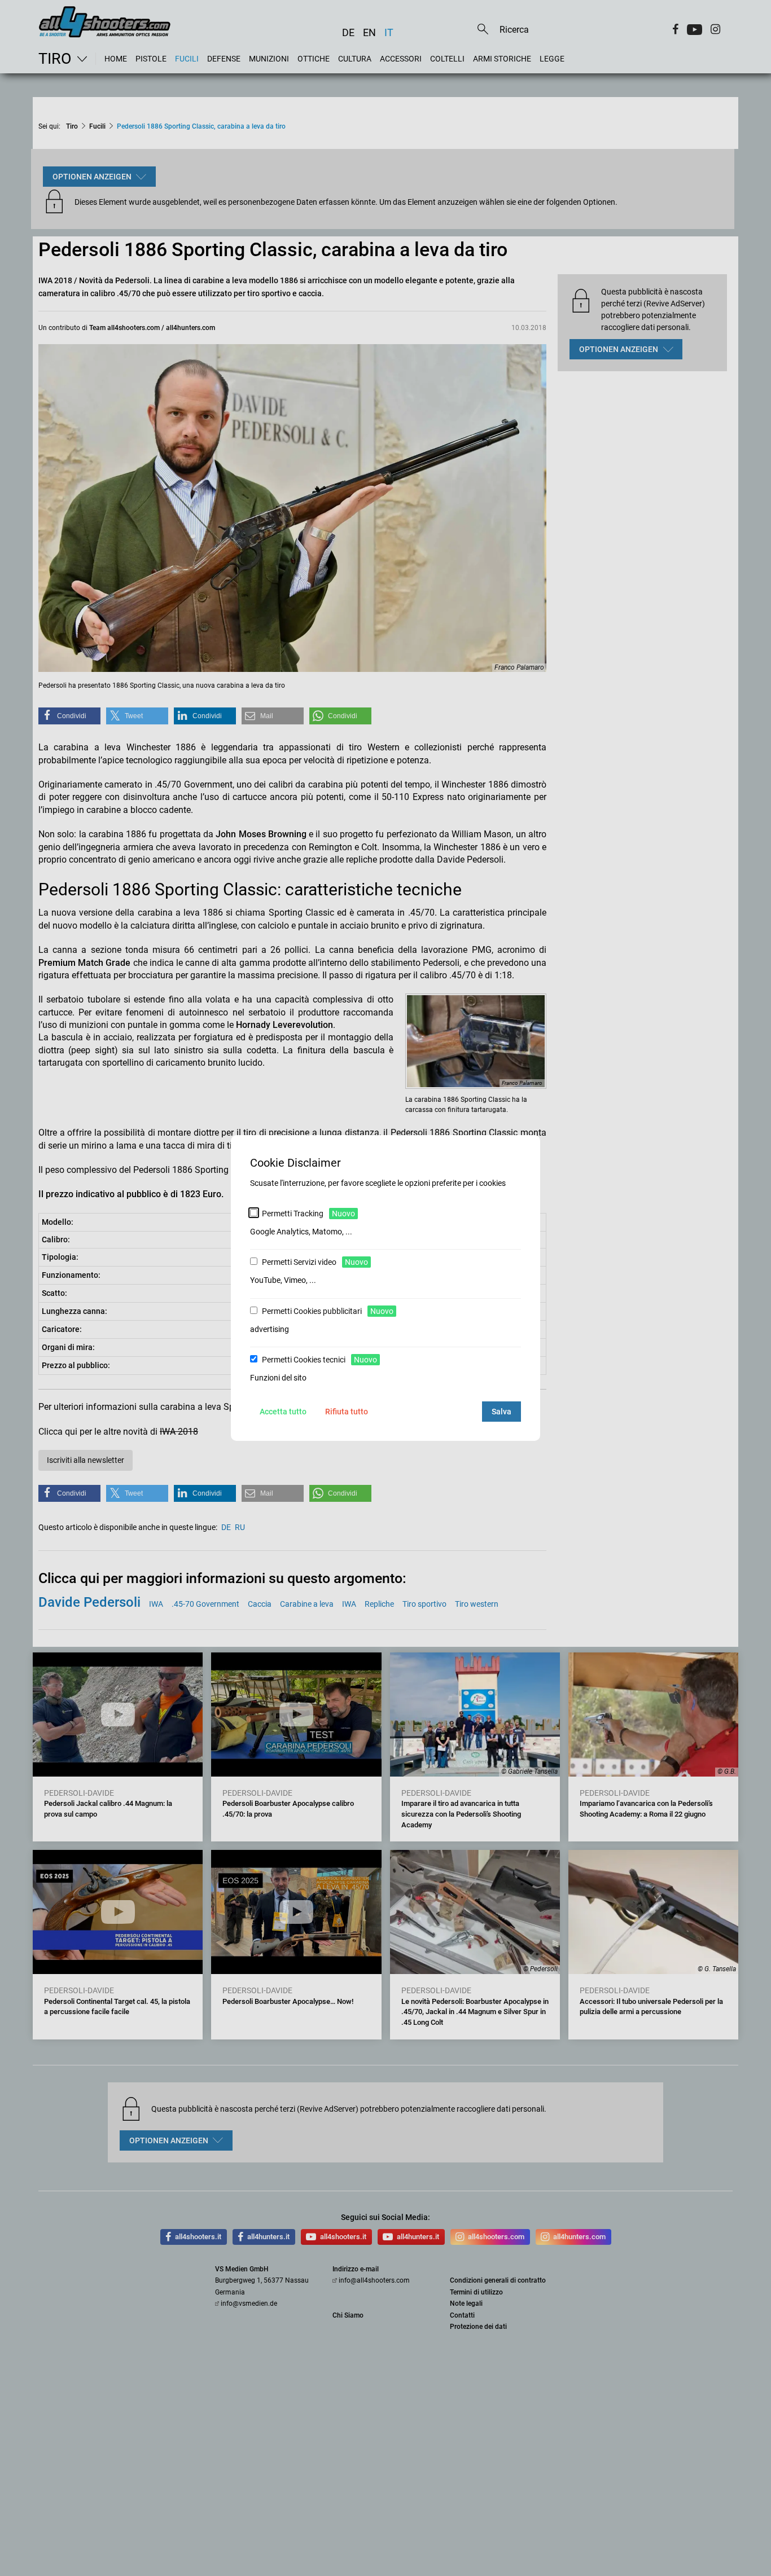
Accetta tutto (283, 1412)
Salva (501, 1412)
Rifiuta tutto (347, 1412)
